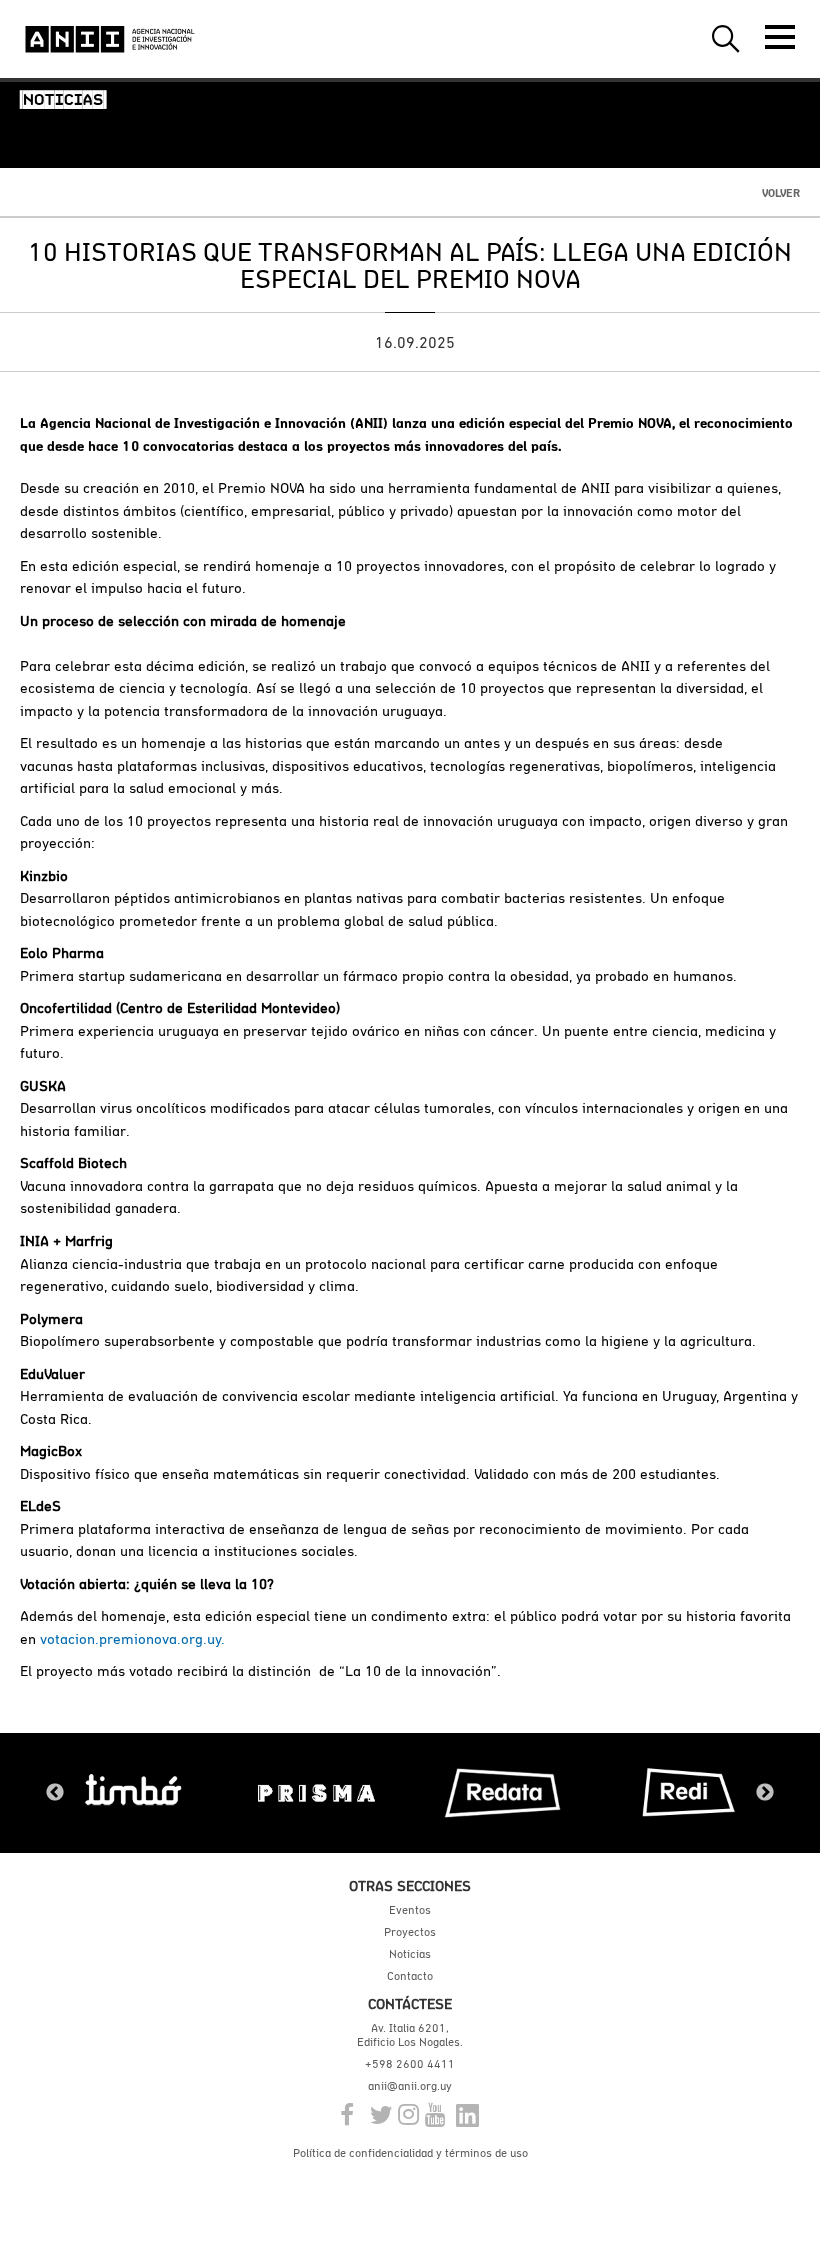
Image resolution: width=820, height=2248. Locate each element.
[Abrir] (780, 37)
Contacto (410, 1976)
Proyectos (410, 1932)
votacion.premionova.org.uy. (132, 1638)
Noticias (410, 1954)
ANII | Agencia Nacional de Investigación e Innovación (110, 39)
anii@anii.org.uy (410, 2086)
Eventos (410, 1910)
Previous (55, 1793)
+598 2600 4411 (410, 2064)
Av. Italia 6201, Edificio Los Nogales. (410, 2035)
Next (765, 1793)
